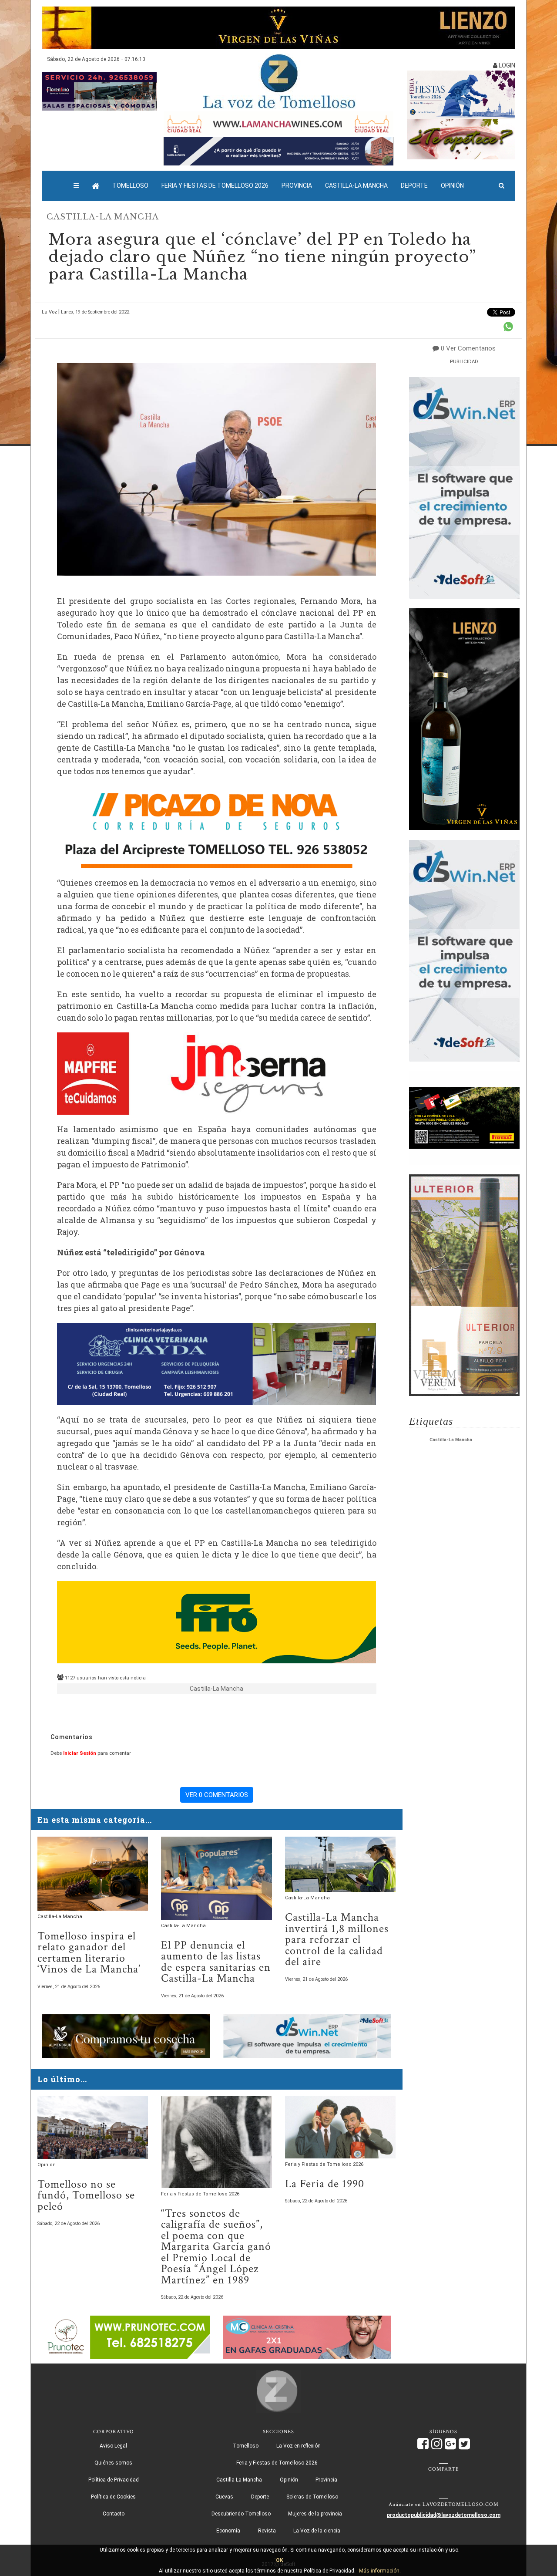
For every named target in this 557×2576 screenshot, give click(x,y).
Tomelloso (130, 185)
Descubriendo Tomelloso (241, 2514)
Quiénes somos (113, 2463)
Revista (267, 2531)
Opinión (452, 185)
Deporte (414, 185)
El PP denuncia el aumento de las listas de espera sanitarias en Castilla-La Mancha (216, 1962)
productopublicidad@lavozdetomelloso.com (444, 2515)
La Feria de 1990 (325, 2184)
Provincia (297, 185)
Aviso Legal (113, 2446)
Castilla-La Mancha (356, 185)
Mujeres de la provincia (315, 2514)
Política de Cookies (113, 2497)
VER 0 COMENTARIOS (217, 1795)
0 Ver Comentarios (468, 348)
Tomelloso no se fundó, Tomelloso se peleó (86, 2195)
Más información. (380, 2571)
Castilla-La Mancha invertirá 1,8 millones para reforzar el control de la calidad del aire (337, 1940)
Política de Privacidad (114, 2480)
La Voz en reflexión (299, 2446)
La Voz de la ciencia (317, 2531)
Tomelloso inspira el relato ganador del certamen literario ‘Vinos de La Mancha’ (89, 1953)
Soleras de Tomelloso (312, 2497)
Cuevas (224, 2497)
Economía (228, 2531)
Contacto (114, 2514)
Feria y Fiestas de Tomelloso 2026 (215, 185)
